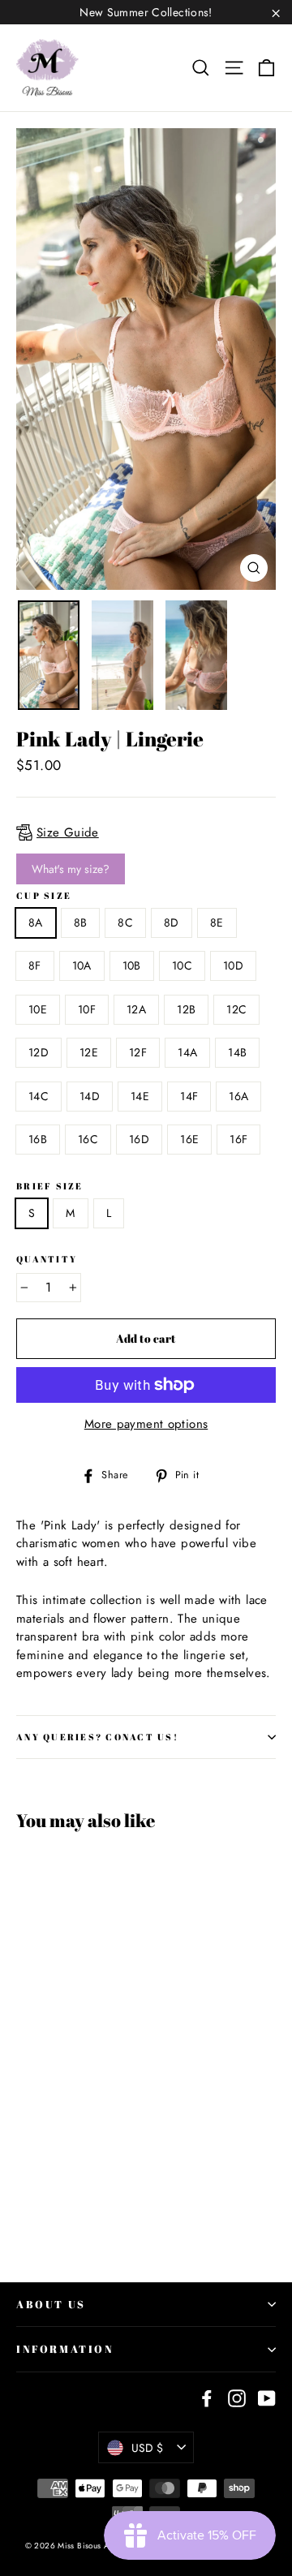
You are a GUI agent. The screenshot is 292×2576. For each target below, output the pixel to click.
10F (87, 1009)
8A (36, 922)
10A (82, 965)
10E (38, 1009)
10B (132, 965)
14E (140, 1096)
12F (138, 1052)
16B (38, 1139)
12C (236, 1009)
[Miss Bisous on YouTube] (267, 2398)
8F (35, 965)
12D (39, 1052)
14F (189, 1096)
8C (125, 922)
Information (65, 2349)
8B (81, 922)
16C (88, 1139)
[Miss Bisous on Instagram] (237, 2398)
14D (90, 1096)
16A (238, 1096)
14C (39, 1096)
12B (186, 1009)
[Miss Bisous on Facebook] (207, 2398)
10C (182, 965)
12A (136, 1009)
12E (89, 1052)
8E (217, 922)
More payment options (146, 1424)
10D (233, 965)
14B (237, 1052)
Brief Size (50, 1186)
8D (172, 922)
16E (189, 1139)
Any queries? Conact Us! (97, 1737)
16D (139, 1139)
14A (187, 1052)
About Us (51, 2304)
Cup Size (44, 896)
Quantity (47, 1259)
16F (238, 1139)
